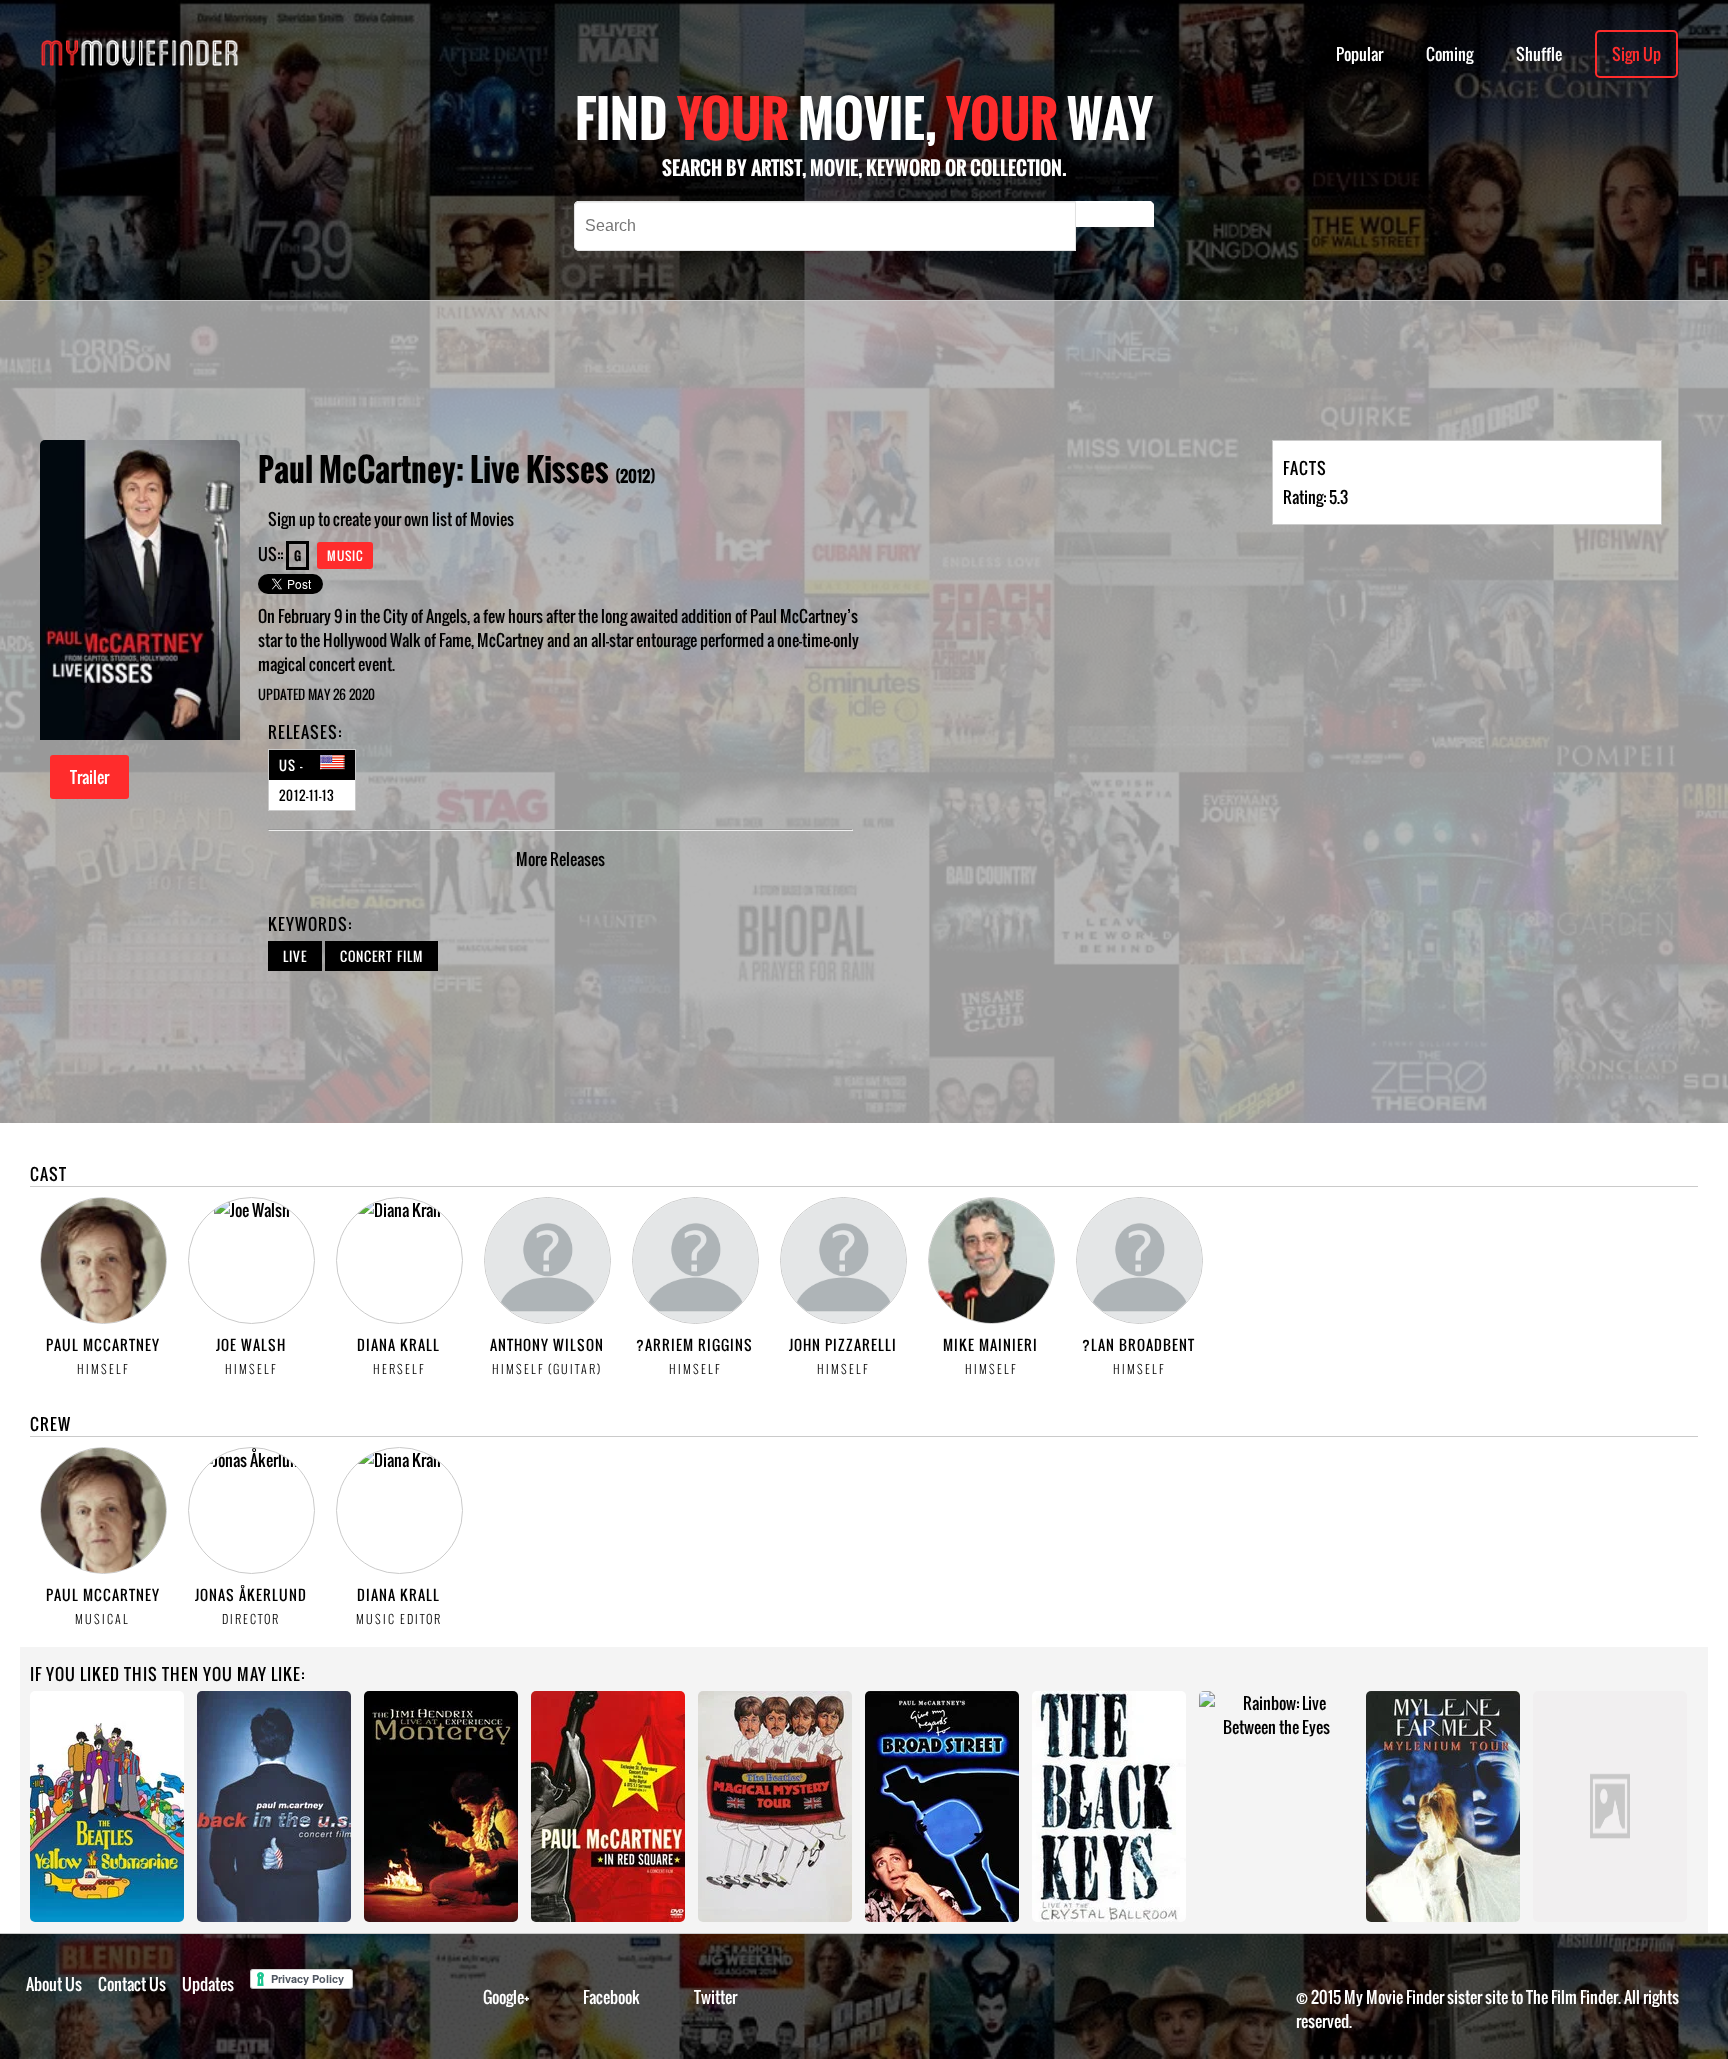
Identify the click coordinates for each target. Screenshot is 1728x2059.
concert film (381, 956)
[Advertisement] (722, 370)
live (295, 956)
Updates (208, 1984)
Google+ (506, 1997)
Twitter (715, 1997)
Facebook (611, 1997)
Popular (1359, 54)
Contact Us (132, 1984)
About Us (54, 1984)
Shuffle (1539, 54)
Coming (1449, 54)
